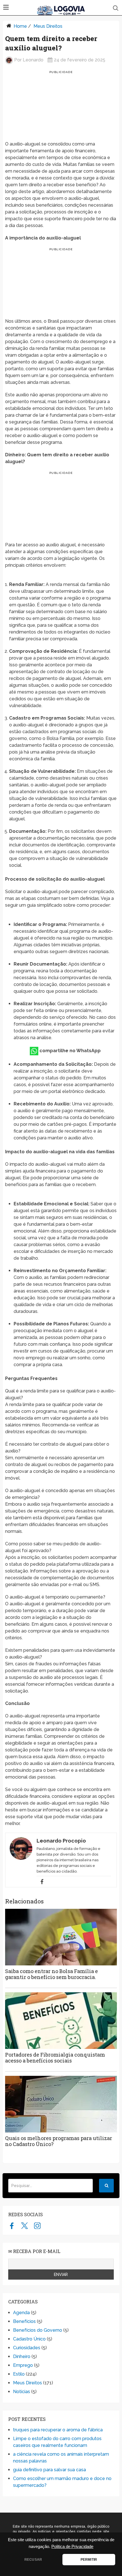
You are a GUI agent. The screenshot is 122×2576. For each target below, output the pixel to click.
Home (20, 26)
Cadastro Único (29, 2339)
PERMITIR (89, 2560)
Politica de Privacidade (72, 2547)
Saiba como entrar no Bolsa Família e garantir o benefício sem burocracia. (51, 1974)
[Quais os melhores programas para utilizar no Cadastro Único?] (61, 2104)
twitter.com (25, 2226)
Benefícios (24, 2321)
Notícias (22, 2392)
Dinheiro (22, 2356)
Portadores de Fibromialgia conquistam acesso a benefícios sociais (55, 2058)
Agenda (21, 2313)
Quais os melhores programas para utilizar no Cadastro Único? (59, 2141)
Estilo (19, 2374)
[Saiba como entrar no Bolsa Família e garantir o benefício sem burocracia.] (61, 1937)
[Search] (106, 2186)
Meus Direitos (48, 26)
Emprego (23, 2365)
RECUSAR (33, 2560)
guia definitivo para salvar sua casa (50, 2470)
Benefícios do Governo (38, 2330)
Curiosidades (27, 2348)
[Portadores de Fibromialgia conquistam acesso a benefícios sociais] (61, 2021)
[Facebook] (42, 1882)
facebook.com (12, 2226)
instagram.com (37, 2226)
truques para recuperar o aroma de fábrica (58, 2430)
